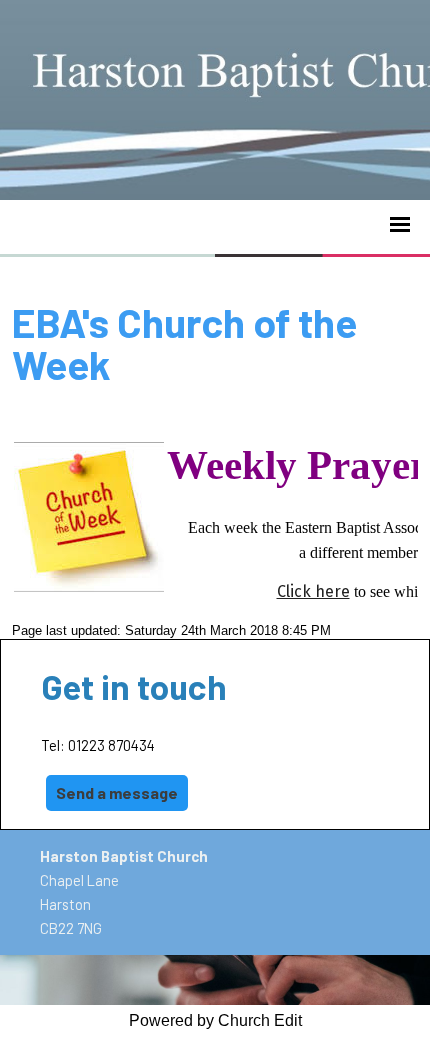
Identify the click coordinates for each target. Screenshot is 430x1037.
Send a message (117, 792)
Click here (313, 591)
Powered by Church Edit (215, 1020)
